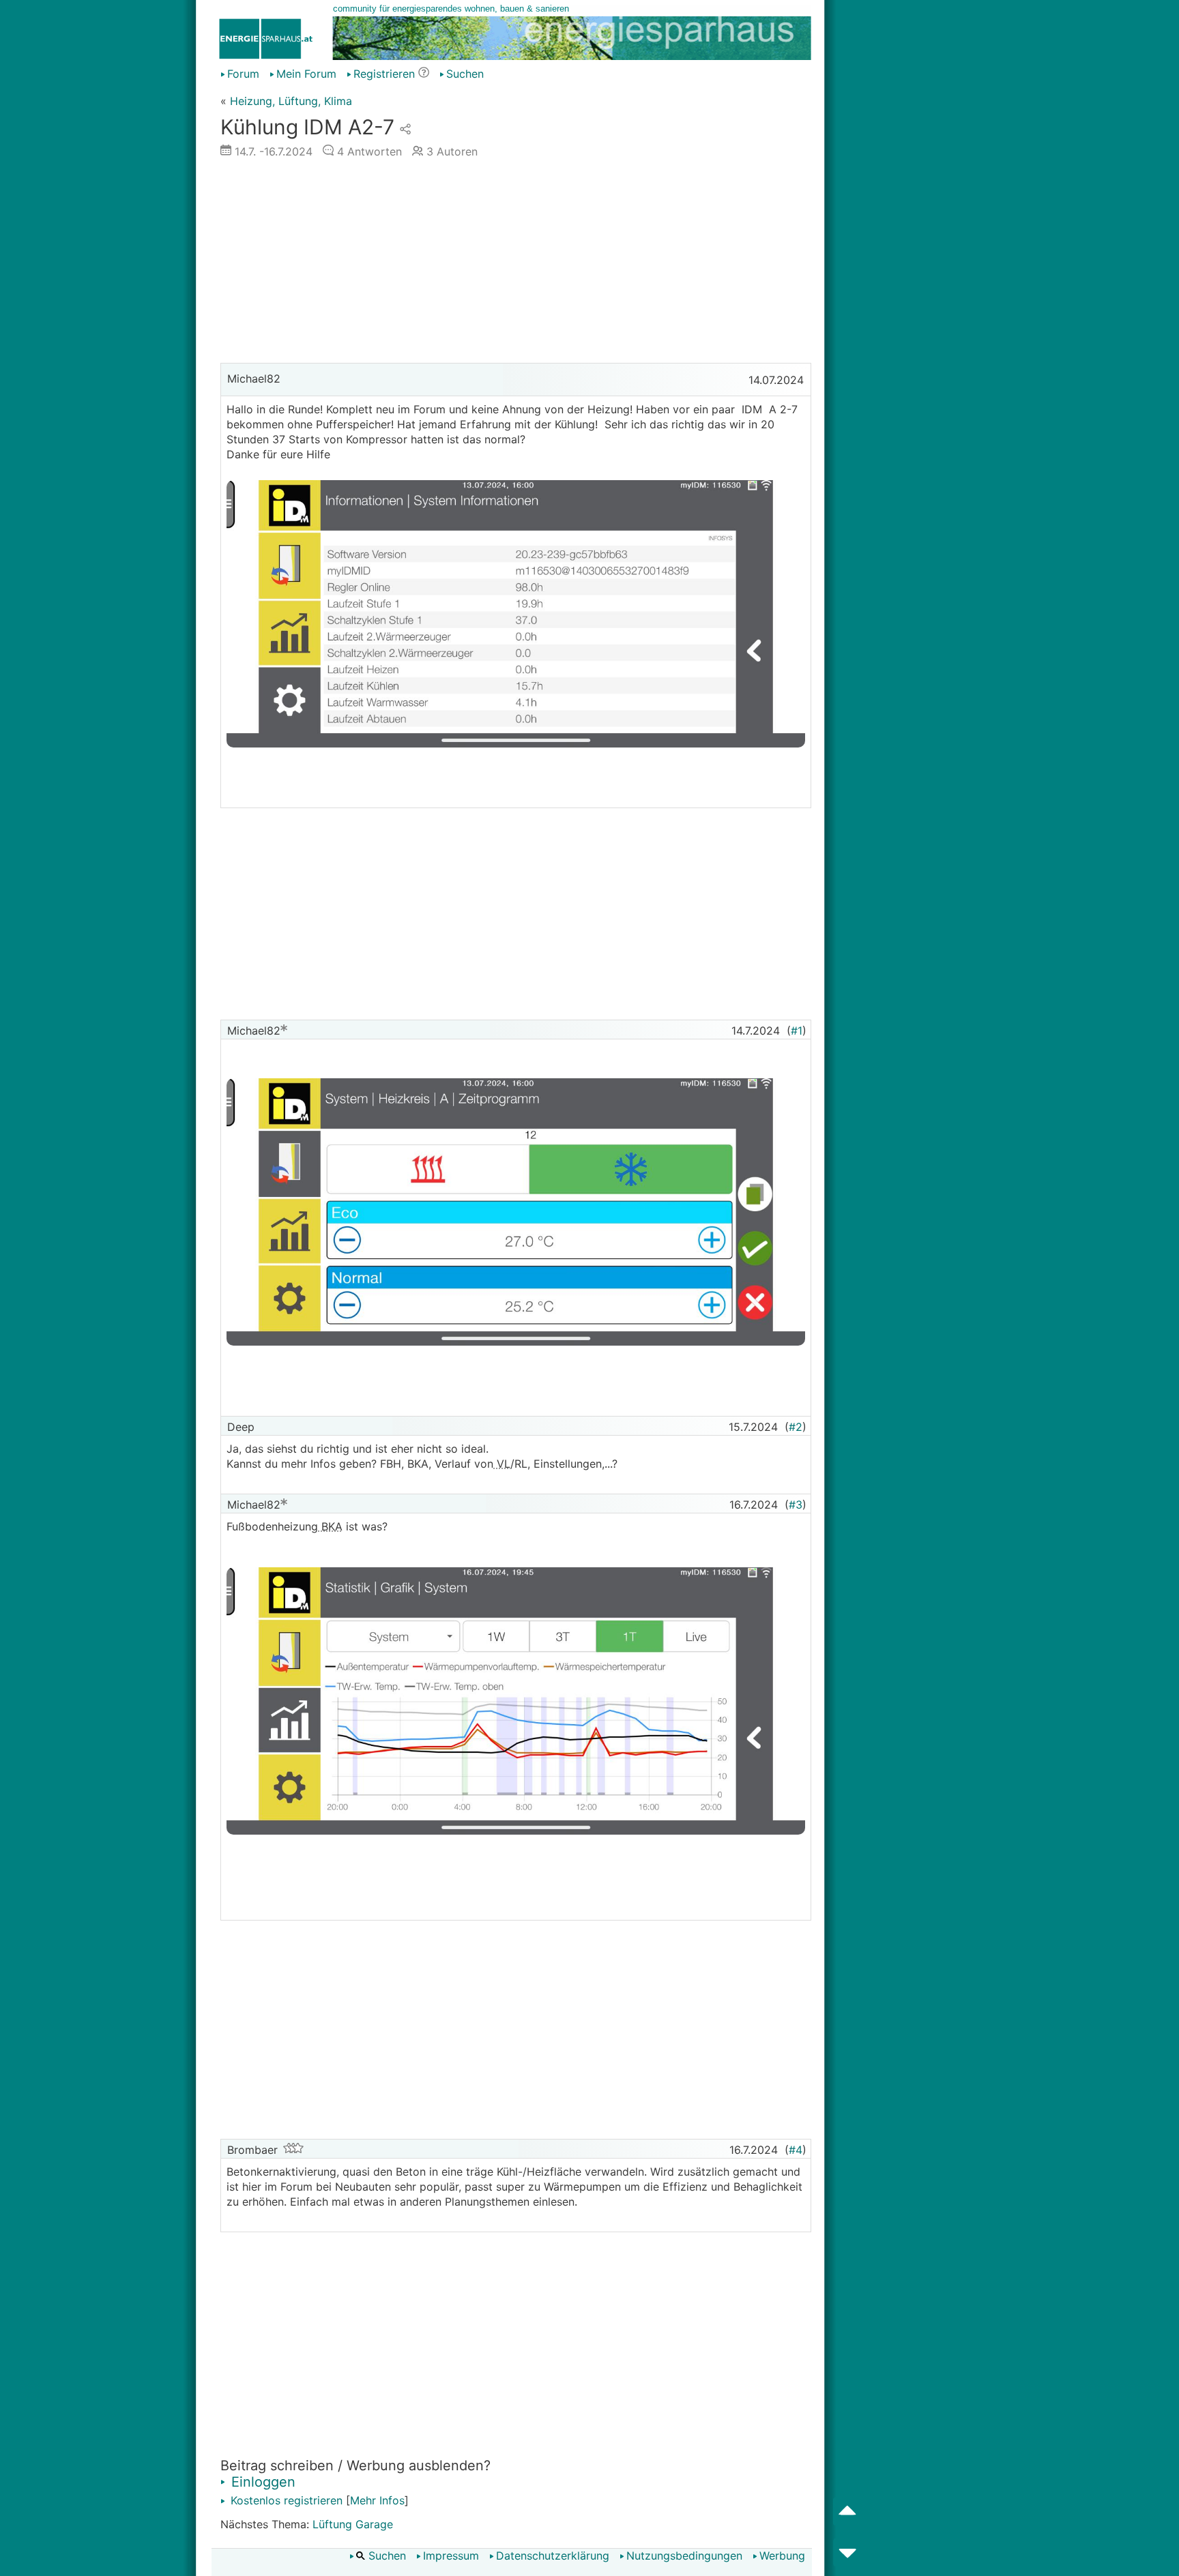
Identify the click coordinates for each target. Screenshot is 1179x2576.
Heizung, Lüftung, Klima (291, 101)
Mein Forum (306, 74)
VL (502, 1464)
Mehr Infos (377, 2500)
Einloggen (261, 2482)
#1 (797, 1031)
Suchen (465, 74)
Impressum (451, 2556)
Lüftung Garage (353, 2524)
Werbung (782, 2556)
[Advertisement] (516, 264)
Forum (243, 74)
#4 (796, 2150)
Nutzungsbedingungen (684, 2556)
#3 (796, 1505)
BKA (330, 1526)
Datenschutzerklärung (553, 2556)
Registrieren (384, 74)
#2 (796, 1427)
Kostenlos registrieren (285, 2500)
